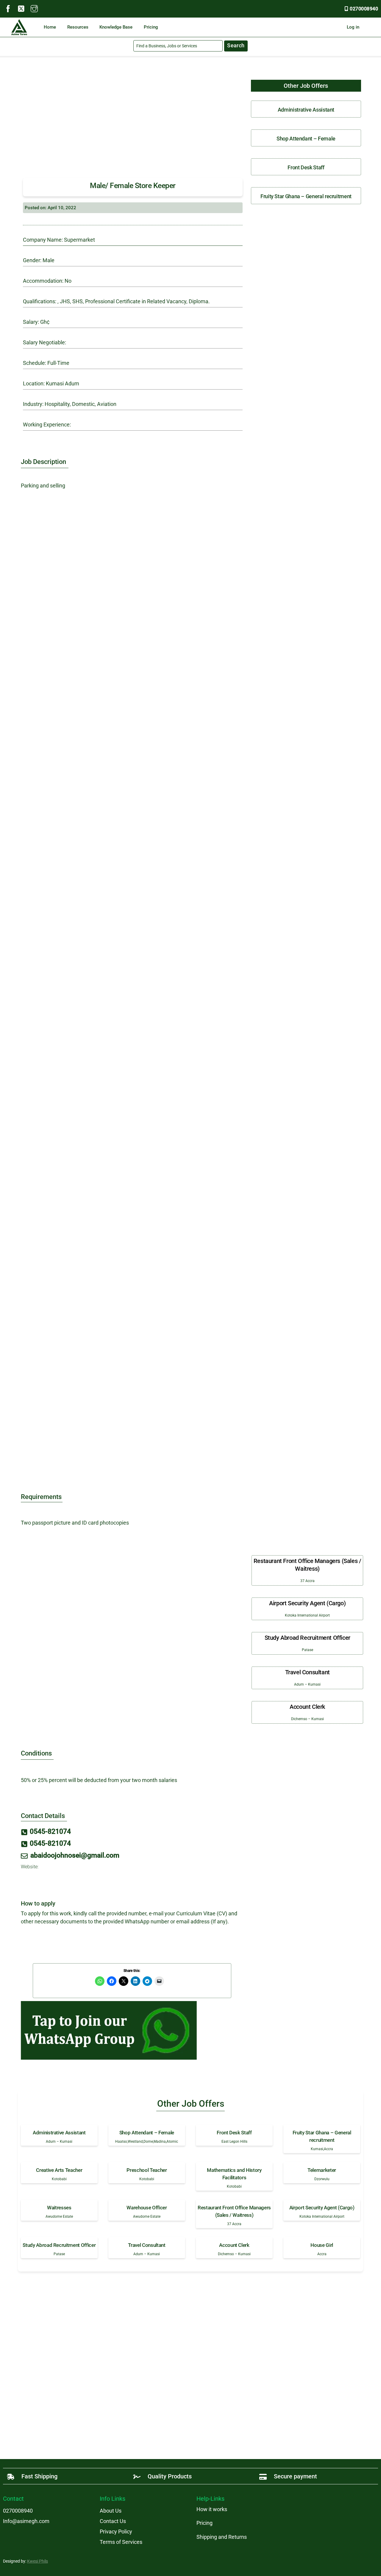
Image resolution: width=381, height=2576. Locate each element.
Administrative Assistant (306, 110)
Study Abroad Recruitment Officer (307, 1638)
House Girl (322, 2245)
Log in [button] (353, 27)
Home (50, 27)
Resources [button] (78, 27)
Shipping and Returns (222, 2537)
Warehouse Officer (147, 2208)
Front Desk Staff (306, 167)
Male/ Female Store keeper (133, 186)
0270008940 (364, 9)
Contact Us (113, 2521)
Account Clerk (307, 1707)
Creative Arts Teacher (59, 2170)
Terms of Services (121, 2542)
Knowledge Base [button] (116, 27)
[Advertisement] (133, 121)
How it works (212, 2509)
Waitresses (59, 2208)
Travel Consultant (307, 1672)
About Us (111, 2511)
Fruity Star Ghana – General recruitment (306, 196)
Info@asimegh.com (26, 2521)
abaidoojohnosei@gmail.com (75, 1855)
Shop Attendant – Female (306, 139)
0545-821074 (50, 1832)
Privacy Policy (116, 2532)
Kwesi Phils (38, 2561)
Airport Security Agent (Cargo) (307, 1603)
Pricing (151, 27)
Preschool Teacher (147, 2170)
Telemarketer (322, 2170)
